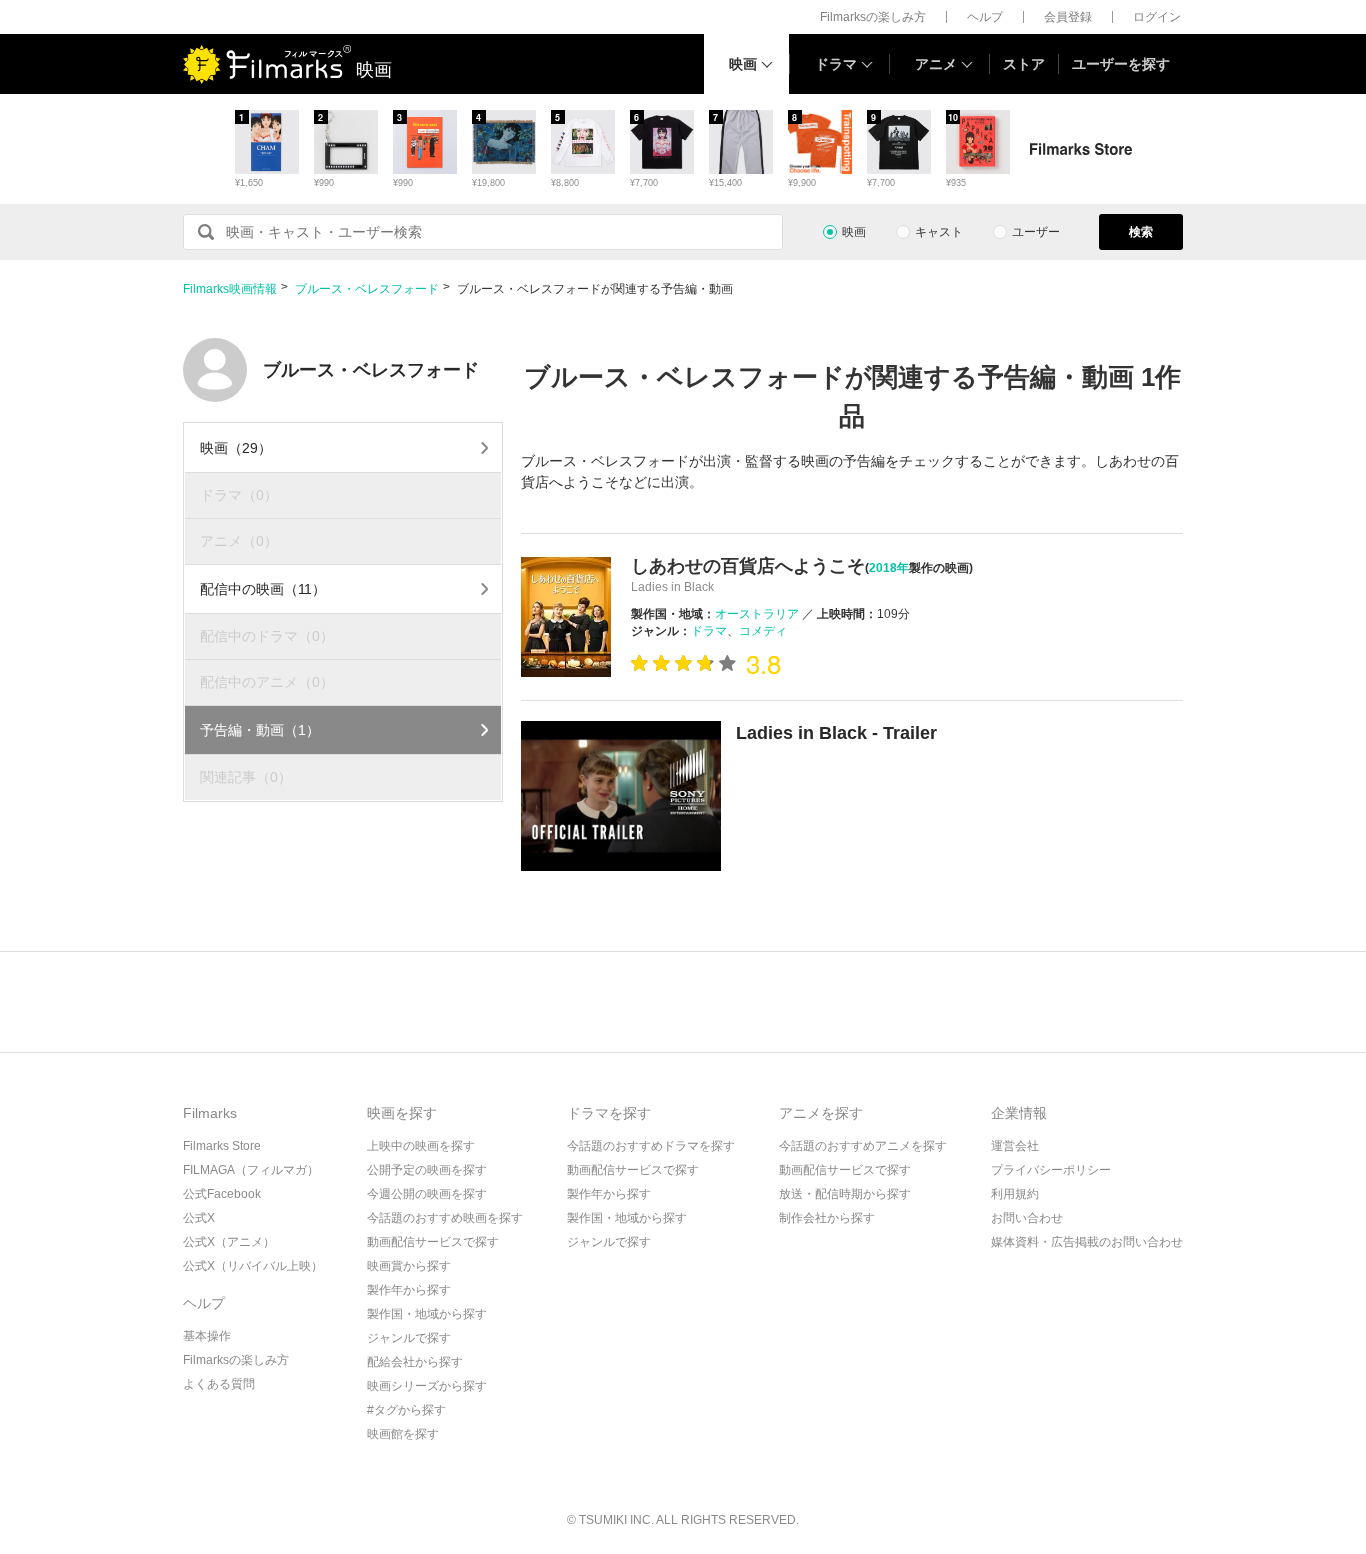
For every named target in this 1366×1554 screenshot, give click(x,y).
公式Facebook (222, 1194)
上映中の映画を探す (421, 1146)
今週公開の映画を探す (427, 1194)
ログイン (1157, 17)
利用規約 (1015, 1194)
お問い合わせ (1027, 1218)
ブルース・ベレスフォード (367, 289)
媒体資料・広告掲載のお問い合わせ (1087, 1242)
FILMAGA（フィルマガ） (251, 1170)
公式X (199, 1218)
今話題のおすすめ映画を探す (445, 1218)
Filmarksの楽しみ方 (873, 17)
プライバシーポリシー (1051, 1170)
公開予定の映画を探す (427, 1170)
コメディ (763, 631)
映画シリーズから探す (427, 1386)
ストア (1024, 64)
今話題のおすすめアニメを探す (863, 1146)
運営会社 (1015, 1146)
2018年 (889, 568)
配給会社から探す (415, 1362)
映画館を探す (403, 1434)
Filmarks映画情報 (230, 289)
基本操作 (207, 1336)
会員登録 (1068, 17)
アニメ (936, 64)
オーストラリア (757, 614)
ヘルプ (985, 17)
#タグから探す (406, 1410)
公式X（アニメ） (229, 1242)
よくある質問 (219, 1384)
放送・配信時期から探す (845, 1194)
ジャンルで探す (409, 1338)
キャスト (939, 232)
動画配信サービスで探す (433, 1242)
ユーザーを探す (1121, 64)
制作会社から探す (827, 1218)
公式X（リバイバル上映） (253, 1266)
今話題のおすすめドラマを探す (651, 1146)
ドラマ (836, 64)
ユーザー (1036, 232)
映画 (743, 64)
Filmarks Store (222, 1146)
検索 (1141, 232)
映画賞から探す (409, 1266)
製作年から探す (409, 1290)
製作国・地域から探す (427, 1314)
